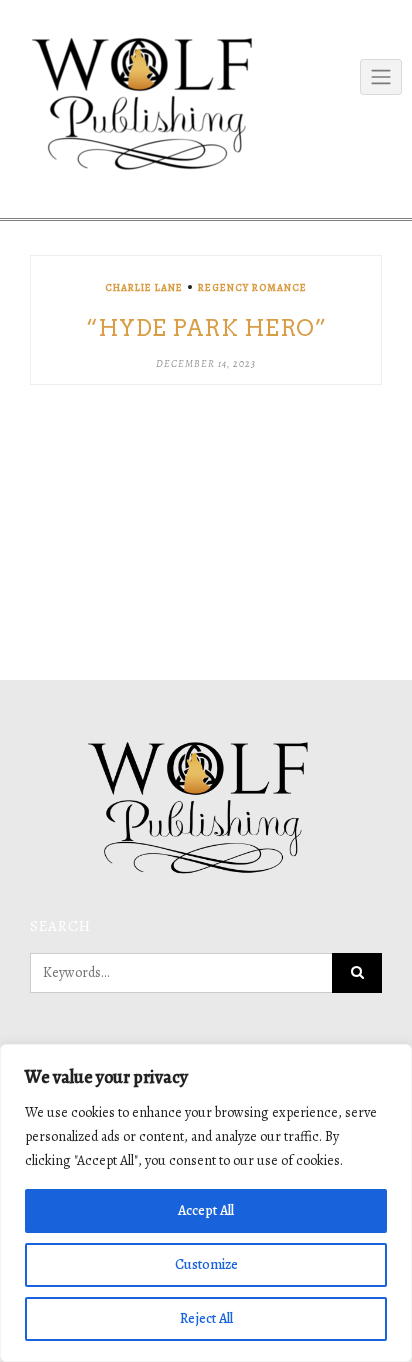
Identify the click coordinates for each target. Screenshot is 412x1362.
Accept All (206, 1210)
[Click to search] (357, 973)
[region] (206, 1203)
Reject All (206, 1318)
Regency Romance (252, 287)
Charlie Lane (144, 287)
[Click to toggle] (381, 77)
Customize (206, 1264)
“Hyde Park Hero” (206, 328)
